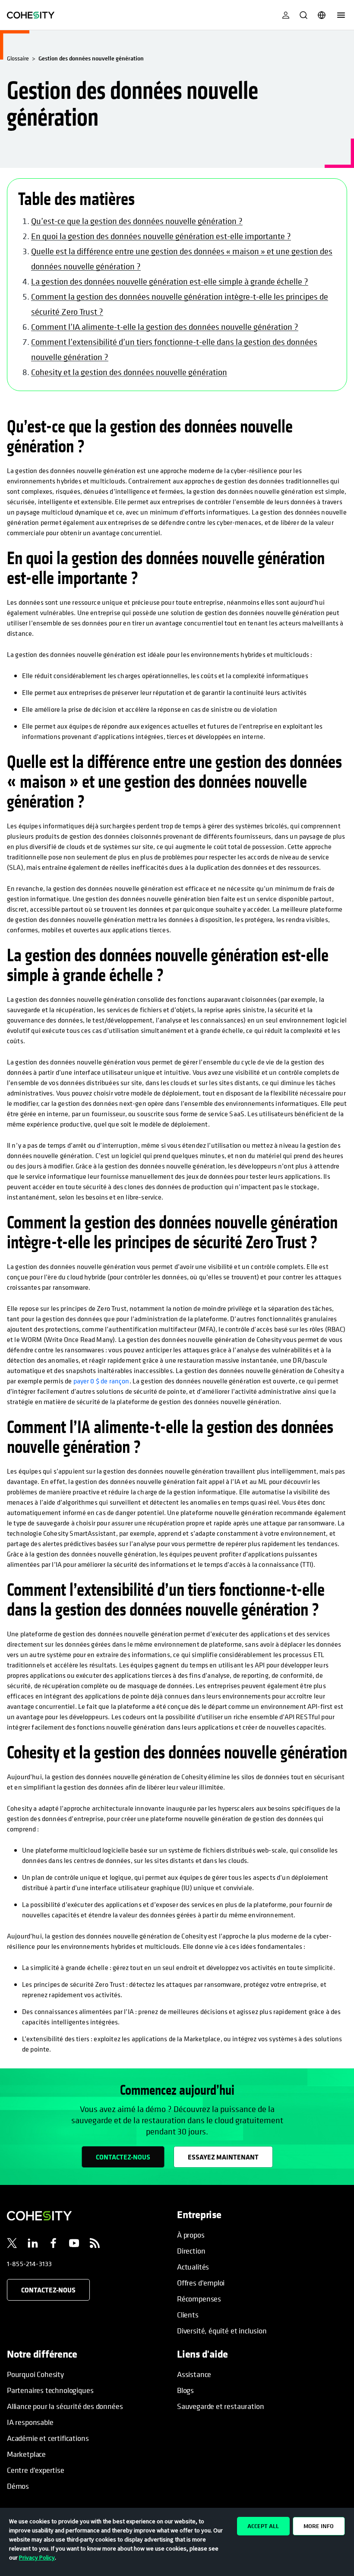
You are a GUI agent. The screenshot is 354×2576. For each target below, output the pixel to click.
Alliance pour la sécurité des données (65, 2406)
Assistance (194, 2374)
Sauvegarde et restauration (220, 2406)
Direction (191, 2251)
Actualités (193, 2267)
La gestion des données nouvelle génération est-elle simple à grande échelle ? (170, 282)
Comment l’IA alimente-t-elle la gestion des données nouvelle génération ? (165, 327)
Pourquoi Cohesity (35, 2374)
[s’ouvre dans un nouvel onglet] (12, 2245)
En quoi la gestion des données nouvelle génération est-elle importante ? (161, 236)
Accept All (263, 2526)
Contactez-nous (123, 2157)
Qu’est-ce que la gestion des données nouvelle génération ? (137, 221)
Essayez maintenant (223, 2157)
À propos (191, 2235)
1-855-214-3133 (29, 2263)
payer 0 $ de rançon (101, 1381)
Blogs (185, 2390)
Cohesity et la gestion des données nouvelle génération (129, 372)
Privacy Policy (37, 2557)
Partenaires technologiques (50, 2390)
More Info (319, 2526)
